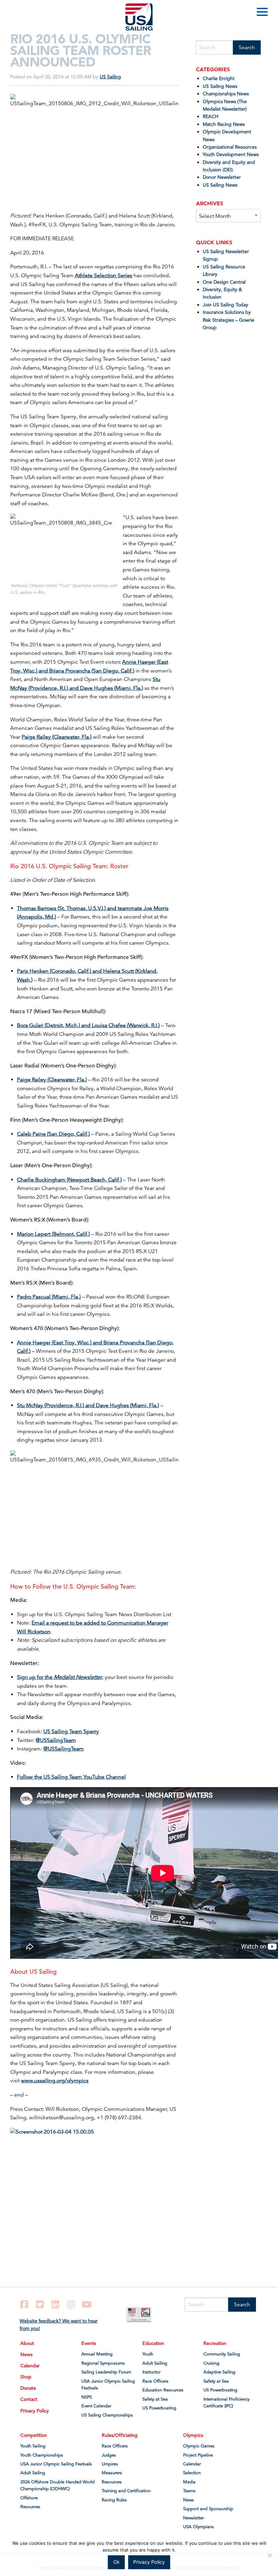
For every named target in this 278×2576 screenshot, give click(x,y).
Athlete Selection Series (104, 276)
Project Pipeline (198, 2455)
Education (153, 2343)
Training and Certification (126, 2491)
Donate (28, 2388)
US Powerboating (159, 2408)
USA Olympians (198, 2527)
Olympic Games (199, 2446)
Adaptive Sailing (219, 2372)
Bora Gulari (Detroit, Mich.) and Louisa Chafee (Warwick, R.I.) (88, 1025)
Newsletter (193, 2518)
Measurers (112, 2473)
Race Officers (155, 2381)
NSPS (87, 2397)
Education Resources (163, 2390)
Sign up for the (59, 1677)
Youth (148, 2354)
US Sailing (110, 77)
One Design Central (225, 282)
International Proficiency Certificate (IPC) (226, 2403)
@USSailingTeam (56, 1740)
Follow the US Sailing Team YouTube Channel (71, 1777)
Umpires (110, 2464)
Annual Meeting (97, 2354)
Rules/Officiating (120, 2435)
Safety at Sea (155, 2399)
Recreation (215, 2343)
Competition (34, 2435)
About (27, 2343)
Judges (109, 2455)
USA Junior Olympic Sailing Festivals (108, 2385)
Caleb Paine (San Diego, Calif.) (53, 1134)
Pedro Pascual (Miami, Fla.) (49, 1297)
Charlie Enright (219, 78)
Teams (189, 2491)
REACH (211, 116)
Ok (116, 2562)
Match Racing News (224, 124)
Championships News (226, 94)
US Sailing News (220, 86)
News (26, 2354)
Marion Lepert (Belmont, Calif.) (53, 1234)
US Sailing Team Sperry (71, 1731)
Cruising (211, 2363)
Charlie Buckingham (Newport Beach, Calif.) (69, 1180)
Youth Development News (231, 154)
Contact (29, 2399)
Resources (30, 2507)
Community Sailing (222, 2354)
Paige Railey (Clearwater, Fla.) (57, 737)
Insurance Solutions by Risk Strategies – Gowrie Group (229, 320)
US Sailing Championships (107, 2415)
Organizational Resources (230, 147)
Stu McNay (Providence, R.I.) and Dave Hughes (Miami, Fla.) (88, 1405)
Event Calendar (96, 2406)
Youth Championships (42, 2455)
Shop (26, 2377)
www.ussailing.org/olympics (55, 2081)
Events (89, 2343)
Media (189, 2482)
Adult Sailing (155, 2363)
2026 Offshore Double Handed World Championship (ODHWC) (57, 2485)
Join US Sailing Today (225, 305)
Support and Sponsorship (208, 2509)
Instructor (151, 2372)
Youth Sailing (33, 2446)
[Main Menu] (263, 13)
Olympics (193, 2435)
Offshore (29, 2498)
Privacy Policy (35, 2411)
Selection (192, 2473)
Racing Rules (114, 2500)
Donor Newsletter (222, 177)
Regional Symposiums (103, 2363)
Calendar (30, 2366)
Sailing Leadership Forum (106, 2372)
